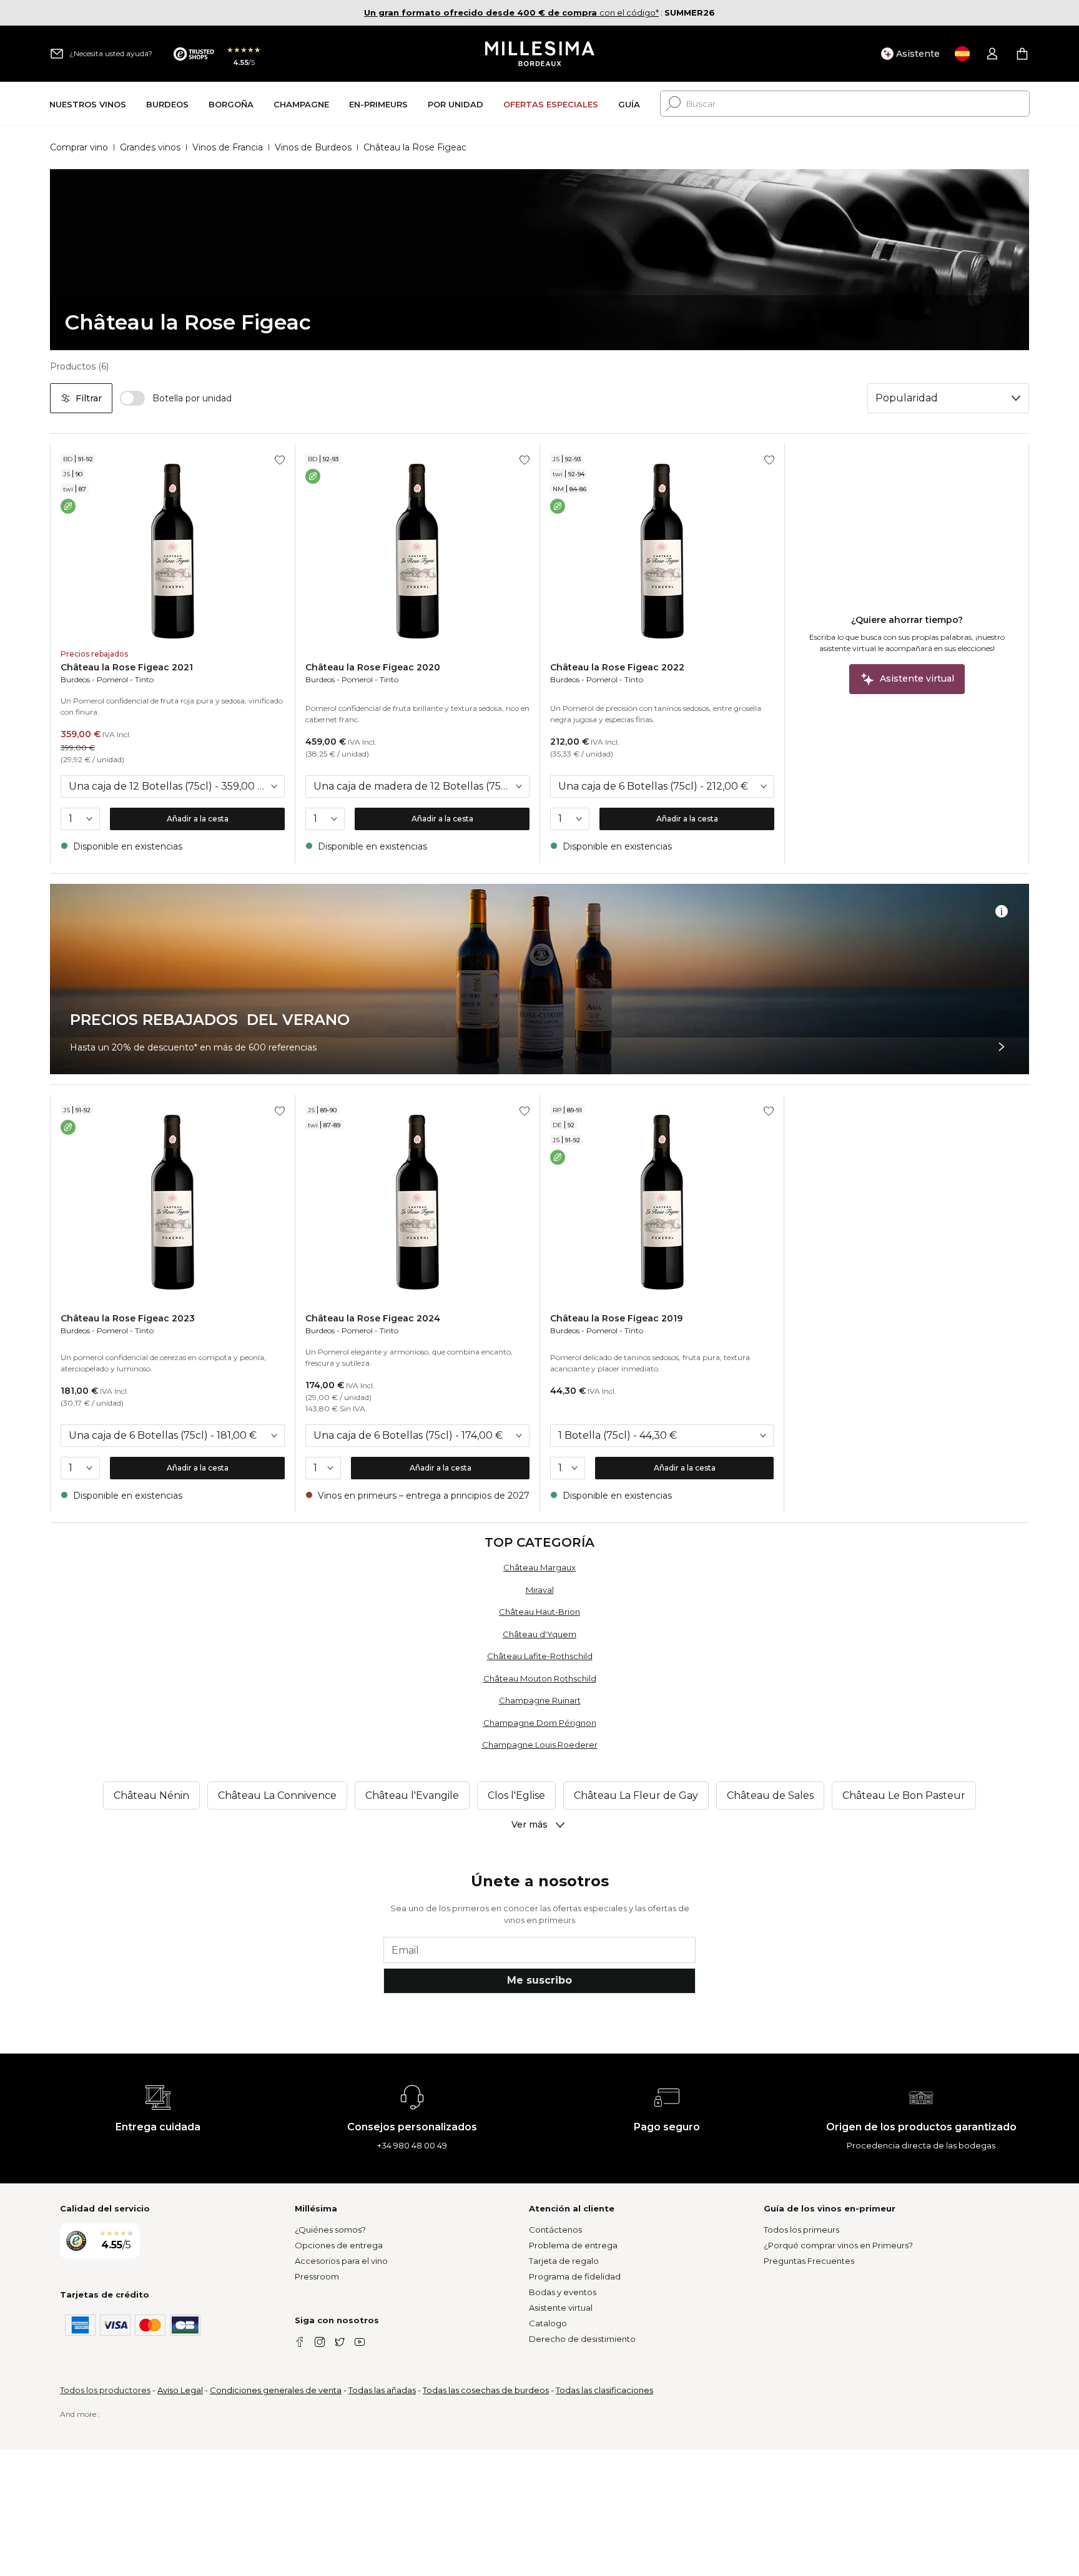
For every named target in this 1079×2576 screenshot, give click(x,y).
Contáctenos (555, 2230)
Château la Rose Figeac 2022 (617, 667)
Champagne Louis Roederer (540, 1745)
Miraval (540, 1590)
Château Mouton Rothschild (540, 1678)
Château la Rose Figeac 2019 (616, 1318)
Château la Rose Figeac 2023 (128, 1318)
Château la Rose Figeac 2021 (127, 667)
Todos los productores (105, 2390)
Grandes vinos (150, 147)
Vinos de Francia (228, 147)
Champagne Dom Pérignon (540, 1723)
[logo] (540, 54)
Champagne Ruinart (540, 1700)
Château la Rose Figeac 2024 (373, 1318)
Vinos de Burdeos (313, 147)
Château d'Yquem (539, 1634)
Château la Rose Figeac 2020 (373, 667)
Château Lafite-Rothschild (540, 1656)
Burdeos (75, 679)
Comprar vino (79, 147)
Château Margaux (539, 1567)
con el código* (511, 12)
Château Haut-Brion (539, 1612)
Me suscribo (539, 1980)
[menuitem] (88, 104)
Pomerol (112, 679)
